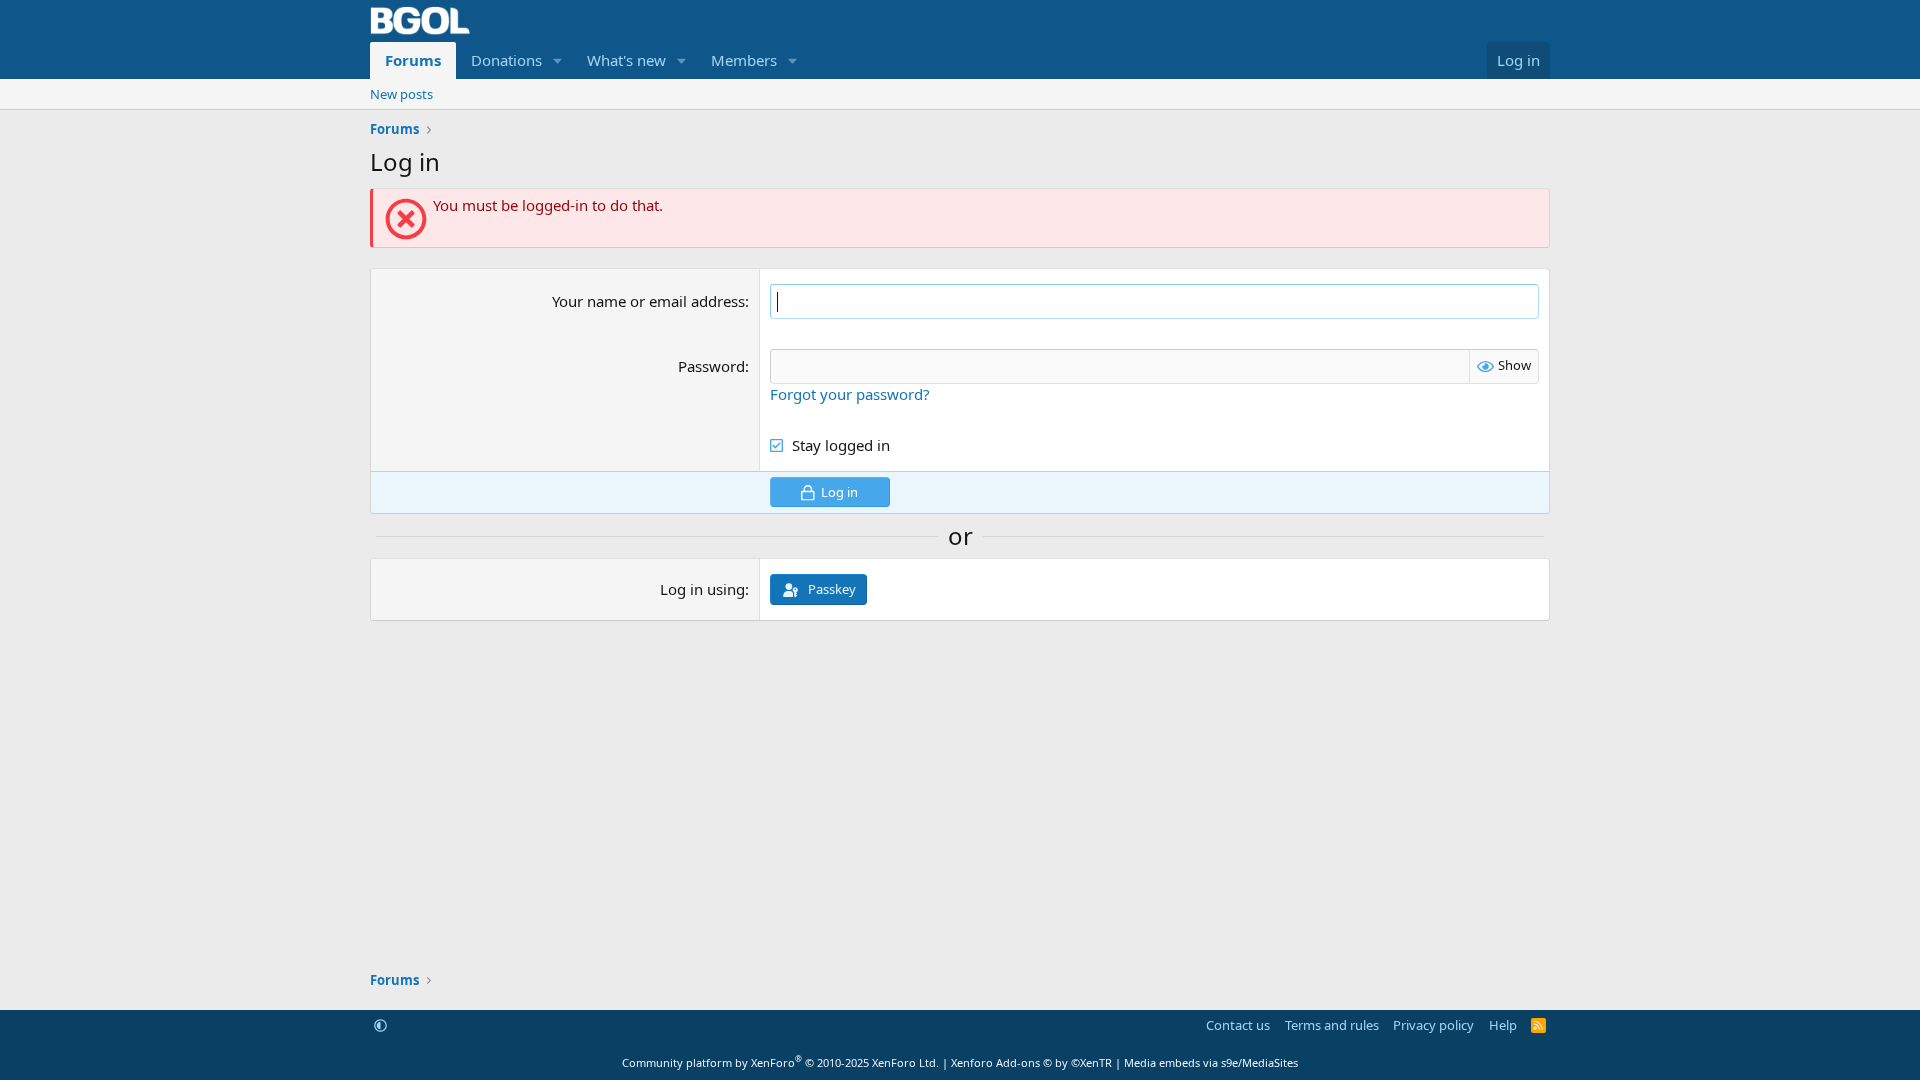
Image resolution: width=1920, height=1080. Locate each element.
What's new (626, 60)
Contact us (1238, 1025)
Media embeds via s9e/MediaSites (1211, 1062)
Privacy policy (1433, 1025)
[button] (558, 60)
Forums (413, 60)
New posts (401, 94)
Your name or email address (648, 301)
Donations (506, 60)
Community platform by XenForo (780, 1062)
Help (1503, 1025)
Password (711, 366)
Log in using (702, 589)
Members (744, 60)
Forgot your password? (850, 394)
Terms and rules (1332, 1025)
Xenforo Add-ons (1031, 1062)
